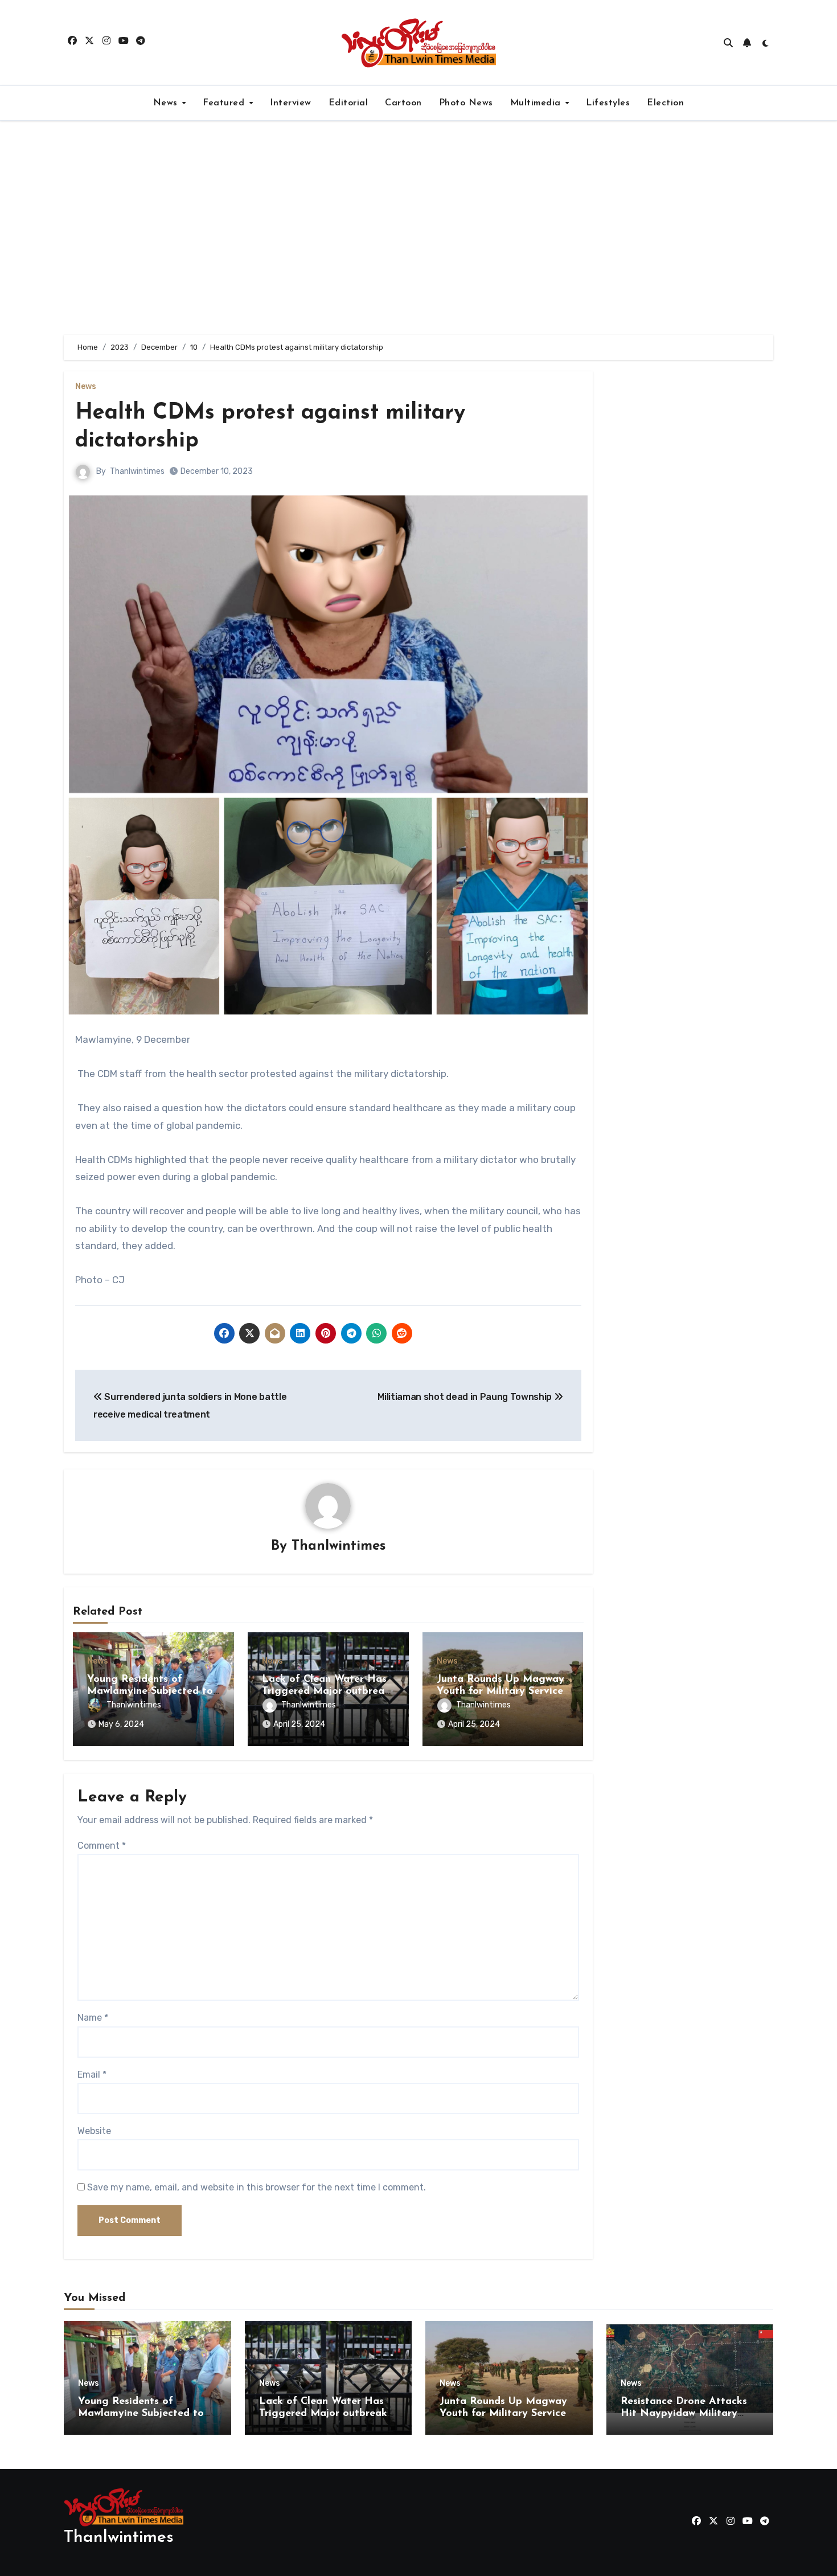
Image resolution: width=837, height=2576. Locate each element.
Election (665, 103)
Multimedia (537, 103)
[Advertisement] (419, 228)
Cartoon (403, 103)
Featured (225, 103)
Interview (291, 103)
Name (93, 2018)
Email (92, 2075)
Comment (102, 1846)
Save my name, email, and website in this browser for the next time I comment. (257, 2187)
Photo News (466, 103)
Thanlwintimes (137, 471)
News (167, 103)
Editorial (348, 103)
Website (94, 2131)
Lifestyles (608, 103)
